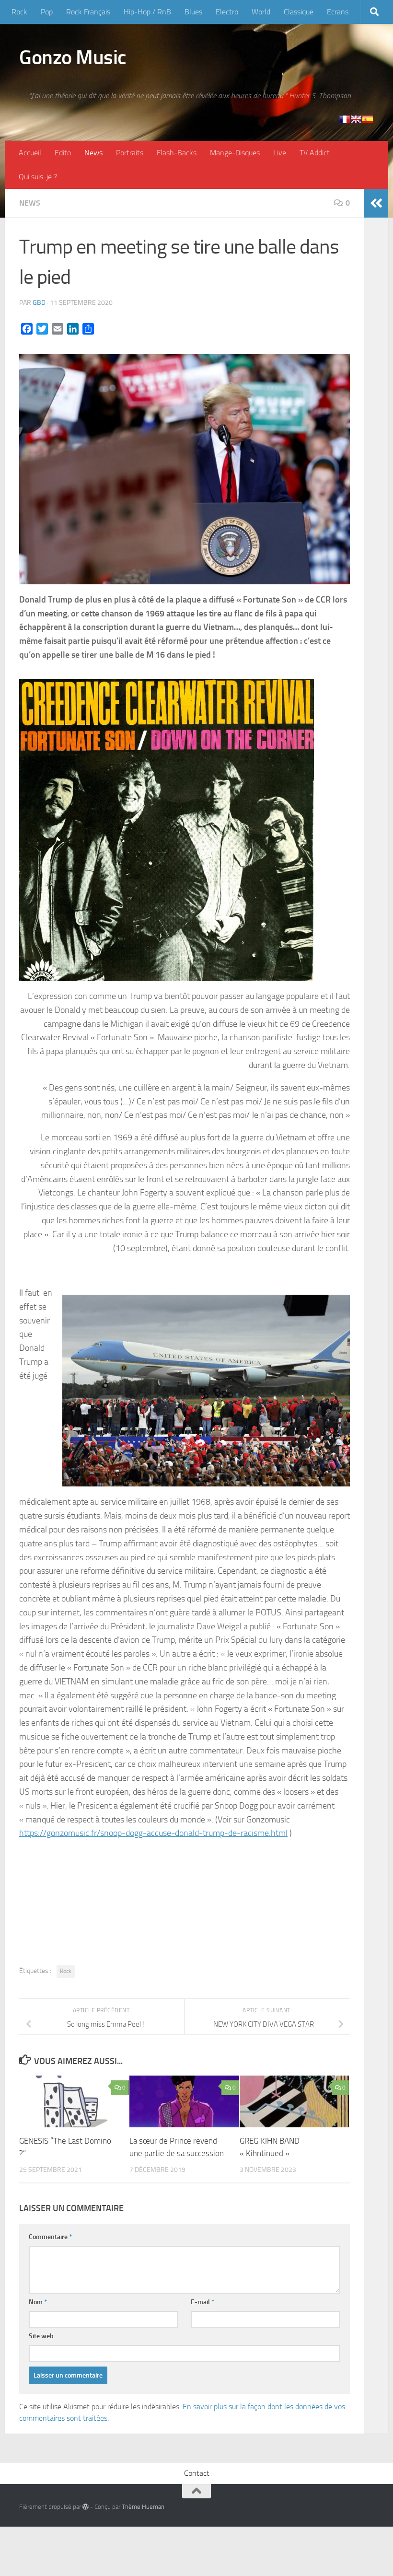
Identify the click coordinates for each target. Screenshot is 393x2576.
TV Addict (315, 153)
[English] (356, 119)
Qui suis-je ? (38, 177)
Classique (299, 12)
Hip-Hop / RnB (147, 12)
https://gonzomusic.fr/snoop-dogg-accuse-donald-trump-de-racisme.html (153, 1833)
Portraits (130, 153)
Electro (227, 12)
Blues (193, 12)
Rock (19, 12)
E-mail (202, 2302)
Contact (197, 2473)
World (261, 12)
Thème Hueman (143, 2507)
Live (280, 153)
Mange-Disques (235, 153)
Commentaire (50, 2237)
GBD (39, 303)
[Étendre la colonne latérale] (376, 203)
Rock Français (88, 12)
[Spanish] (368, 119)
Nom (38, 2302)
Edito (63, 153)
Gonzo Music (73, 58)
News (93, 153)
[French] (345, 119)
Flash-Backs (177, 153)
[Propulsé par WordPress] (86, 2507)
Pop (47, 12)
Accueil (30, 153)
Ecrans (338, 12)
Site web (41, 2336)
